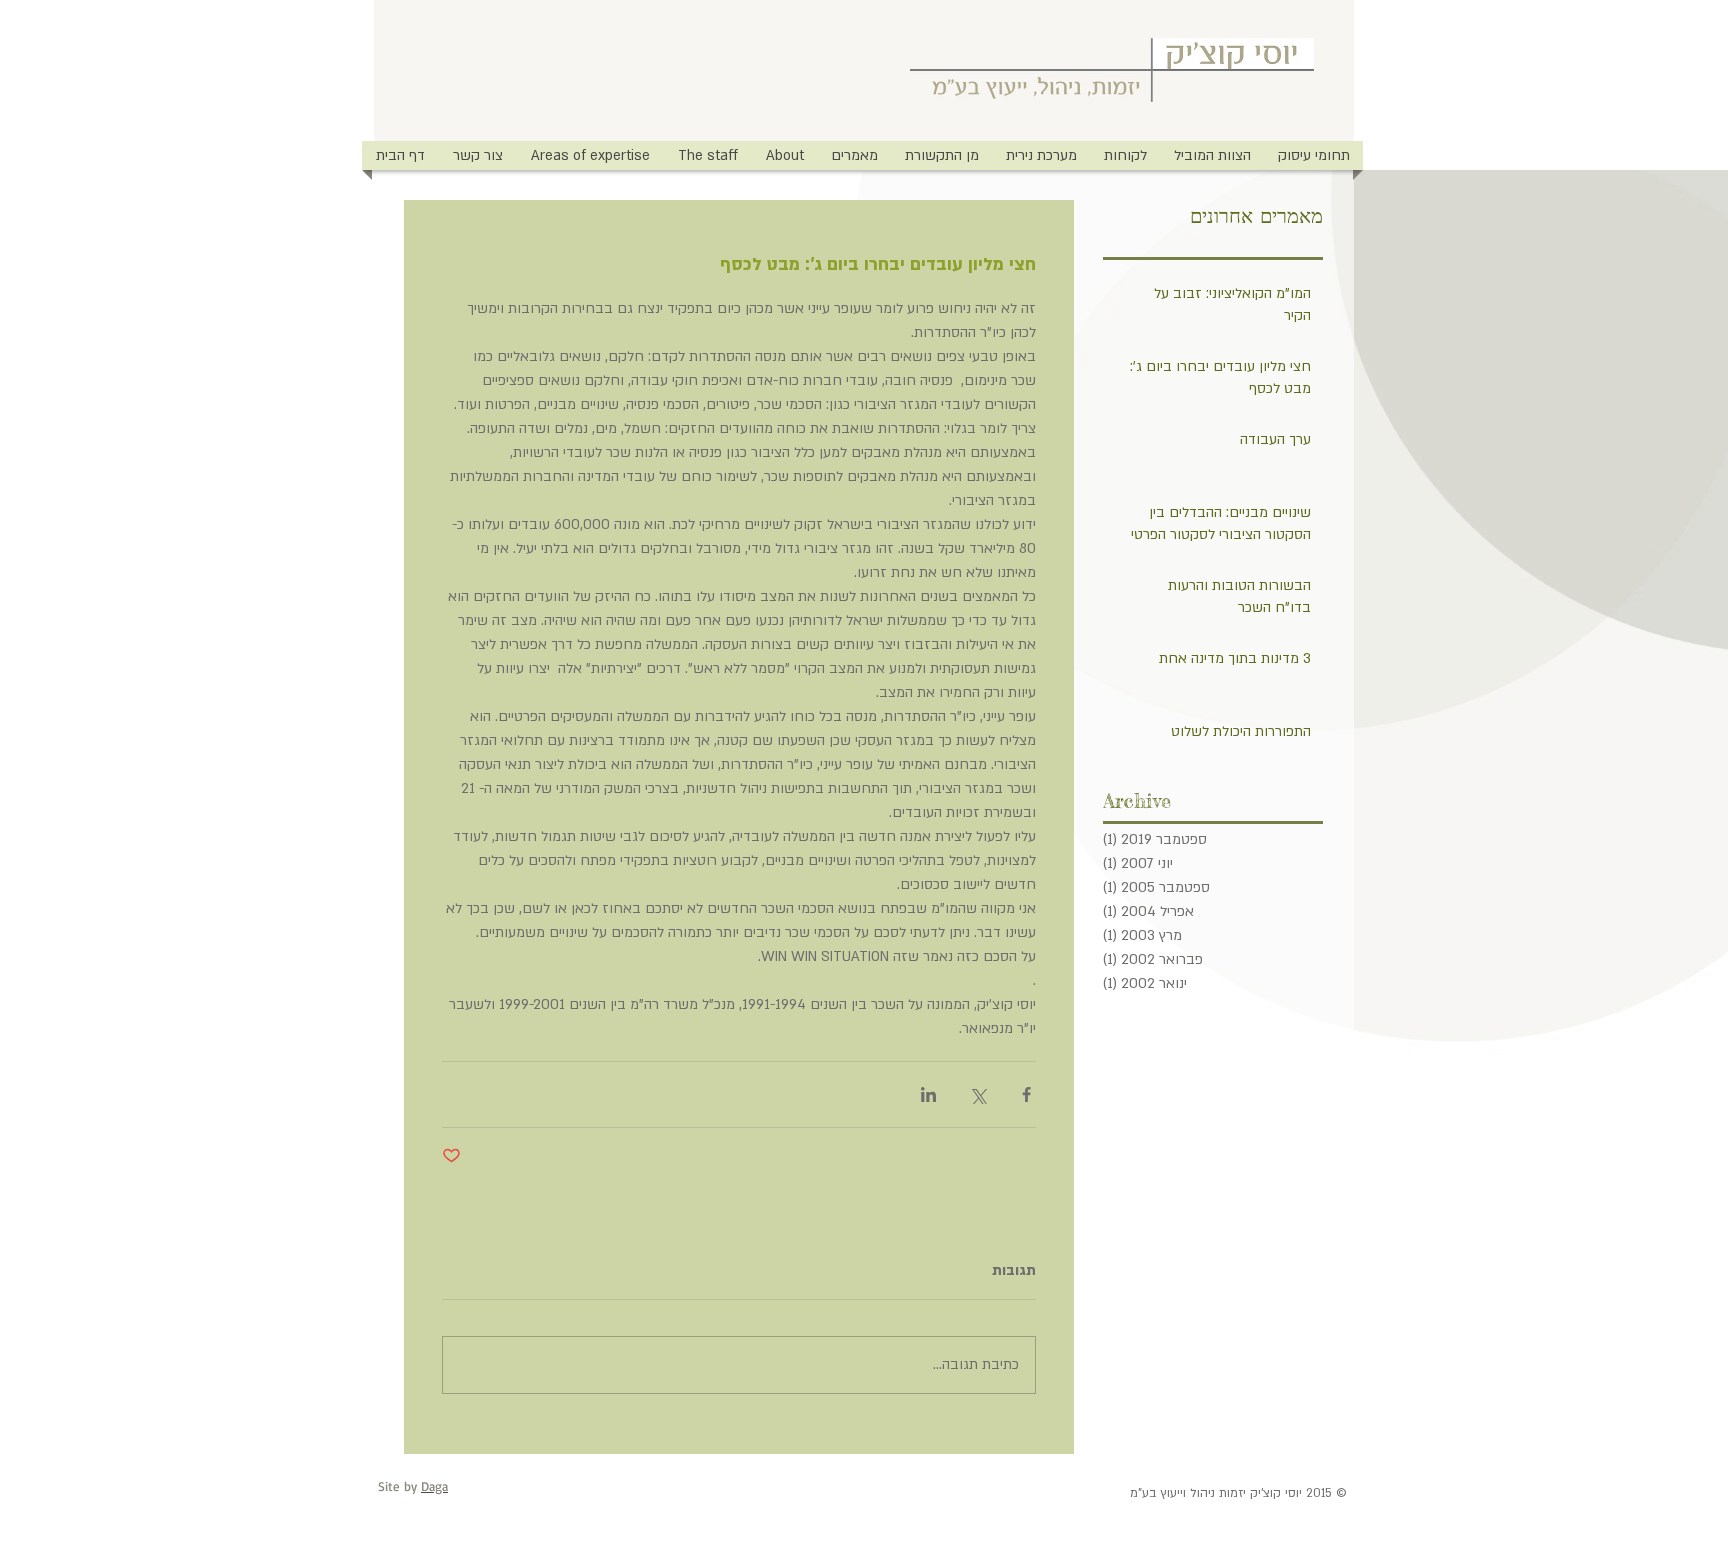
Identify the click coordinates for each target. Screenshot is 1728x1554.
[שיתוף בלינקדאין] (928, 1094)
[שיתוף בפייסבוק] (1026, 1094)
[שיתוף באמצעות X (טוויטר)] (977, 1094)
